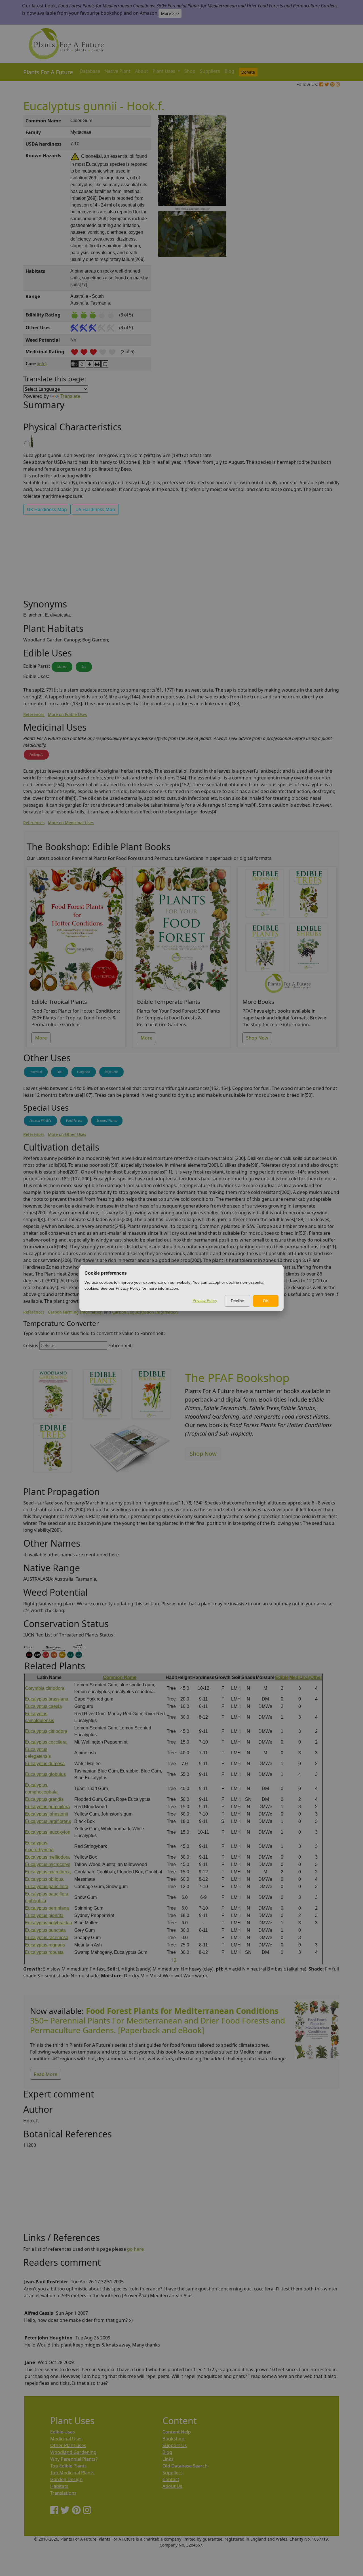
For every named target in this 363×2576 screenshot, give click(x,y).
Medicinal (299, 1677)
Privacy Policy (205, 1300)
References (34, 714)
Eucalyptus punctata (45, 1930)
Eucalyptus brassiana (47, 1699)
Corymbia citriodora (45, 1688)
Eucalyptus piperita (44, 1915)
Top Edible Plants (68, 2466)
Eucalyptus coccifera (46, 1742)
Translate (70, 396)
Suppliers (210, 71)
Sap (84, 667)
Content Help (177, 2432)
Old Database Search (185, 2466)
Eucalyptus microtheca (48, 1872)
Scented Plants (107, 1121)
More (41, 1038)
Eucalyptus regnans (45, 1945)
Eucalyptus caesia (43, 1706)
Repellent (111, 1072)
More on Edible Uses (67, 714)
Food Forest (74, 1121)
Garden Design (66, 2479)
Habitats (59, 2486)
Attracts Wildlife (40, 1121)
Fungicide (84, 1072)
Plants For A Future (48, 72)
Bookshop (173, 2439)
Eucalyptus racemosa (47, 1938)
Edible (282, 1677)
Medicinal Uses (66, 2439)
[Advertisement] (316, 211)
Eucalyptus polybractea (48, 1923)
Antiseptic (36, 754)
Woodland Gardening (73, 2452)
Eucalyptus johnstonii (47, 1814)
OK (266, 1301)
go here (135, 2249)
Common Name (120, 1677)
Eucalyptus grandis (44, 1799)
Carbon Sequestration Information (145, 1312)
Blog (229, 71)
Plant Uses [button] (164, 71)
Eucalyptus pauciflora (47, 1887)
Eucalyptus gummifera (47, 1807)
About (142, 71)
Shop (190, 71)
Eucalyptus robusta (44, 1952)
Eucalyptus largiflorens (48, 1821)
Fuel (60, 1072)
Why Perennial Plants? (74, 2459)
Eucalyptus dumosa (45, 1764)
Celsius (31, 1346)
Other (316, 1677)
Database (90, 71)
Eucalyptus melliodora (47, 1857)
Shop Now (257, 1038)
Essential (36, 1072)
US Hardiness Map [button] (95, 509)
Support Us (175, 2445)
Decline (238, 1301)
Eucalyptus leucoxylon (48, 1832)
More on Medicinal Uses (71, 823)
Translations (63, 2493)
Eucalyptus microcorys (48, 1864)
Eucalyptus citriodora (46, 1731)
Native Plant (118, 71)
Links (168, 2459)
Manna (62, 667)
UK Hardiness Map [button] (47, 509)
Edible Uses (63, 2432)
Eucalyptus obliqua (44, 1879)
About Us (172, 2486)
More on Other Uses (67, 1134)
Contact (171, 2479)
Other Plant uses (68, 2445)
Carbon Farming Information (75, 1312)
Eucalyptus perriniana (47, 1908)
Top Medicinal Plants (72, 2473)
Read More (46, 2074)
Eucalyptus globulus (45, 1774)
